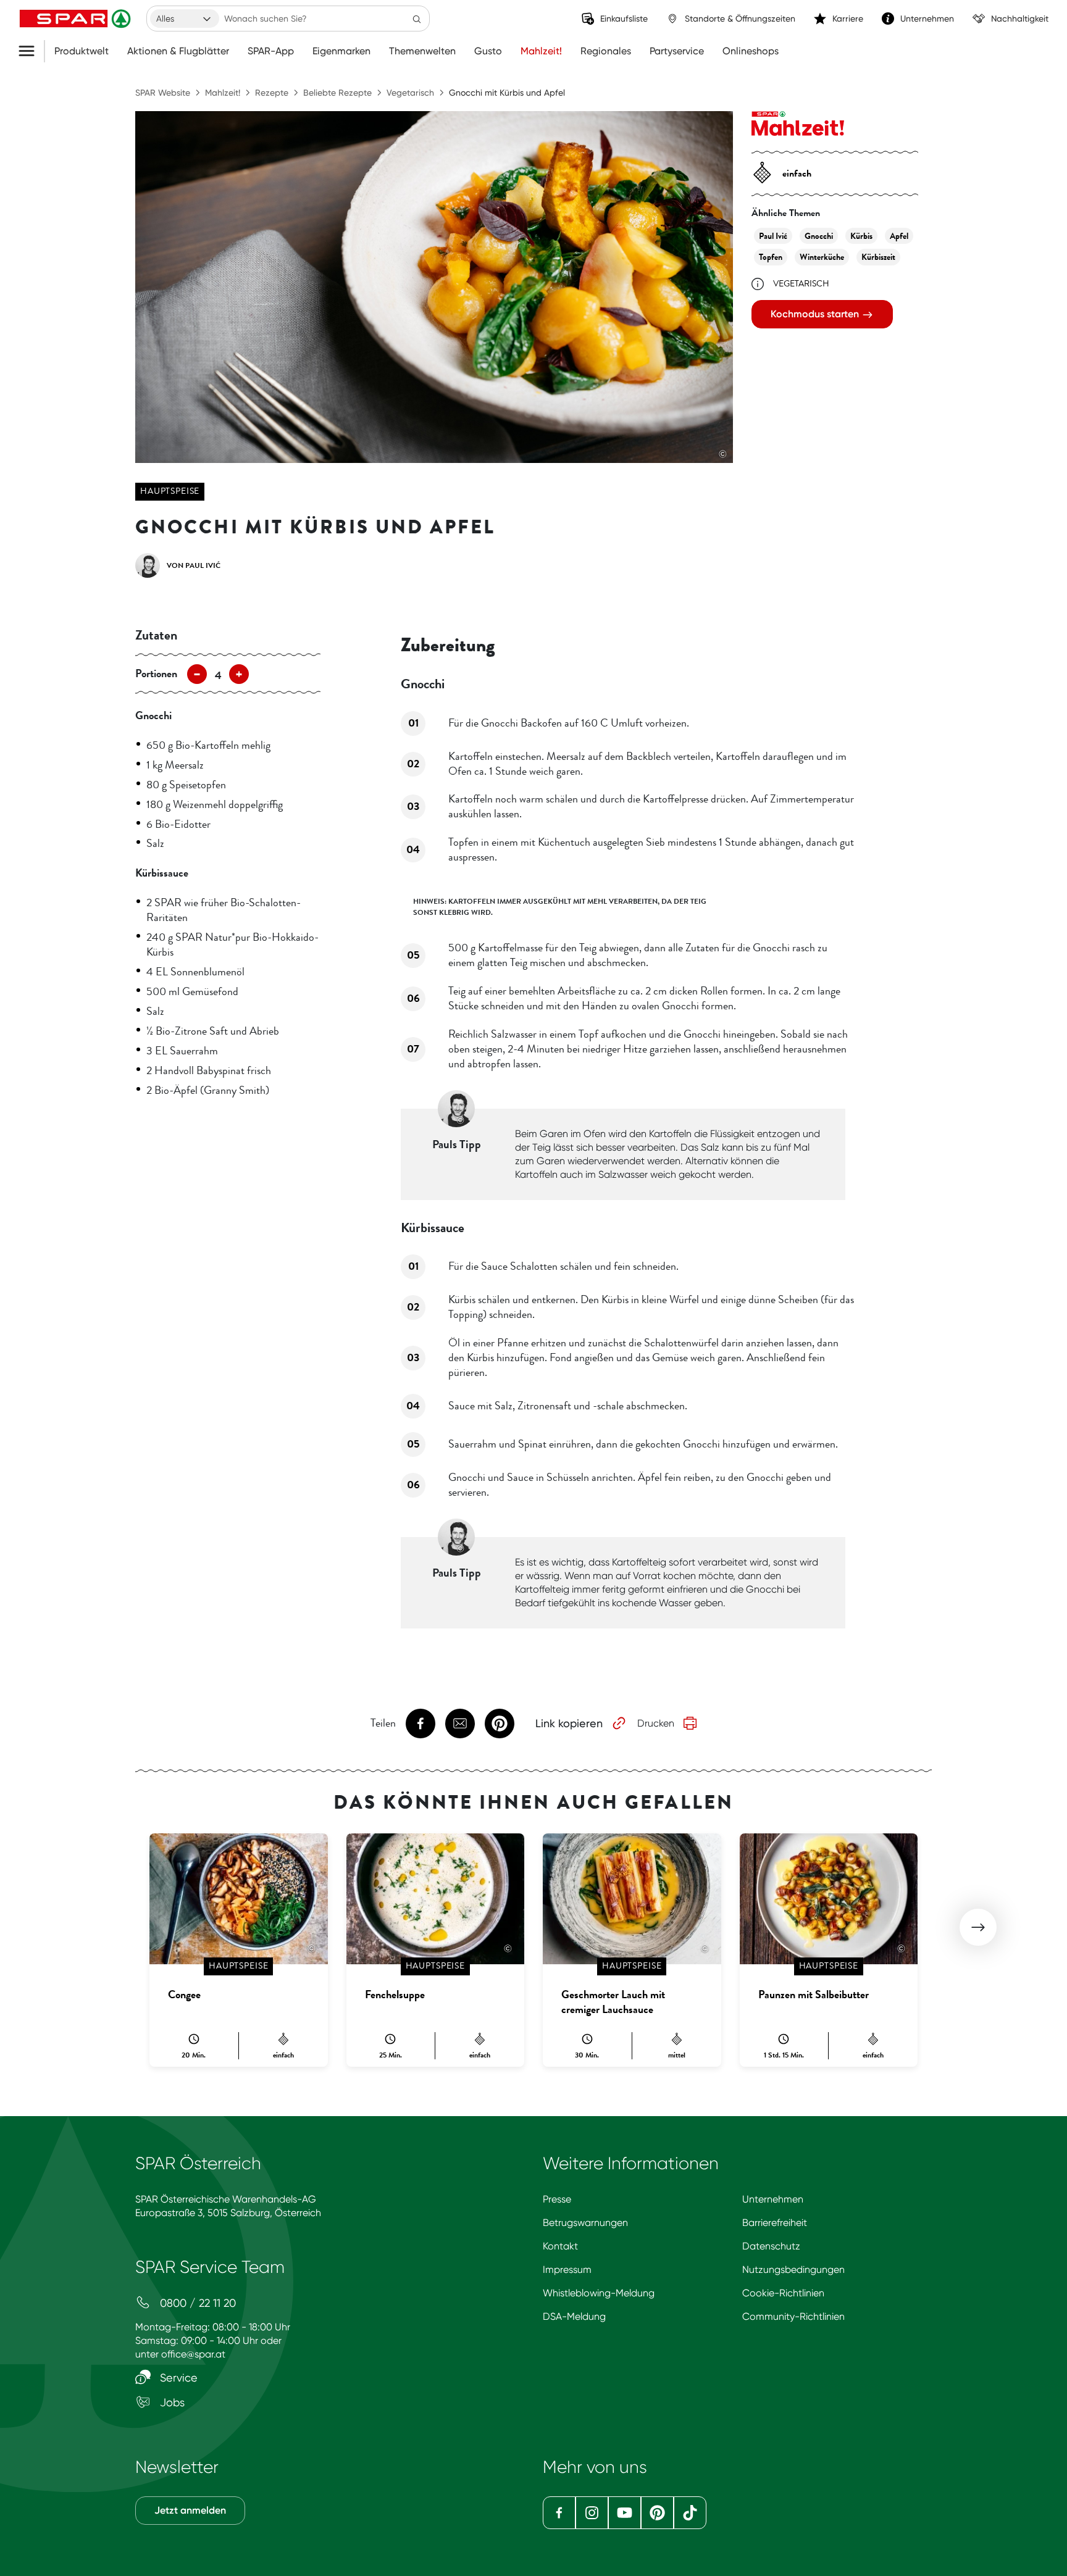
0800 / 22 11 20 (196, 2303)
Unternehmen (773, 2199)
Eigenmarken (341, 51)
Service (177, 2378)
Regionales (606, 51)
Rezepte (272, 93)
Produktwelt (82, 51)
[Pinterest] (657, 2513)
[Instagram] (592, 2513)
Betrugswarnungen (585, 2223)
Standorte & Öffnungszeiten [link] (740, 19)
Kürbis (861, 236)
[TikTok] (690, 2513)
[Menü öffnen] (31, 51)
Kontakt (560, 2246)
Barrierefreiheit (775, 2223)
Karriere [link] (848, 19)
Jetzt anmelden (190, 2510)
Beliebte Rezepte (337, 93)
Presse (557, 2199)
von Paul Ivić (194, 565)
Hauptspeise (170, 491)
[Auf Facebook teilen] (421, 1724)
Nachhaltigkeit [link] (1020, 19)
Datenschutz (771, 2246)
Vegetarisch (410, 93)
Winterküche (822, 257)
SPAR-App (271, 51)
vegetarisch (801, 284)
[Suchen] (417, 19)
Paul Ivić (773, 236)
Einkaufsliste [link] (624, 19)
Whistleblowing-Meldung (599, 2293)
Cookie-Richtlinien (783, 2293)
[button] (978, 1927)
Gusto (488, 51)
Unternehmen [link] (927, 19)
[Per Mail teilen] (460, 1724)
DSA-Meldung (574, 2316)
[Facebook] (559, 2513)
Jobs (171, 2402)
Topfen (771, 257)
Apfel (899, 236)
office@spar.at (193, 2354)
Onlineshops (751, 51)
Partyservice (677, 51)
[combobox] (185, 19)
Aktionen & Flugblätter (178, 51)
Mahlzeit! (541, 51)
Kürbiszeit (878, 257)
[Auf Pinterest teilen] (500, 1724)
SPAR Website (163, 93)
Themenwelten (422, 51)
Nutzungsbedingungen (793, 2270)
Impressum (567, 2270)
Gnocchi (819, 236)
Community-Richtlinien (793, 2316)
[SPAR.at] (77, 19)
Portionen (156, 673)
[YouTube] (625, 2513)
